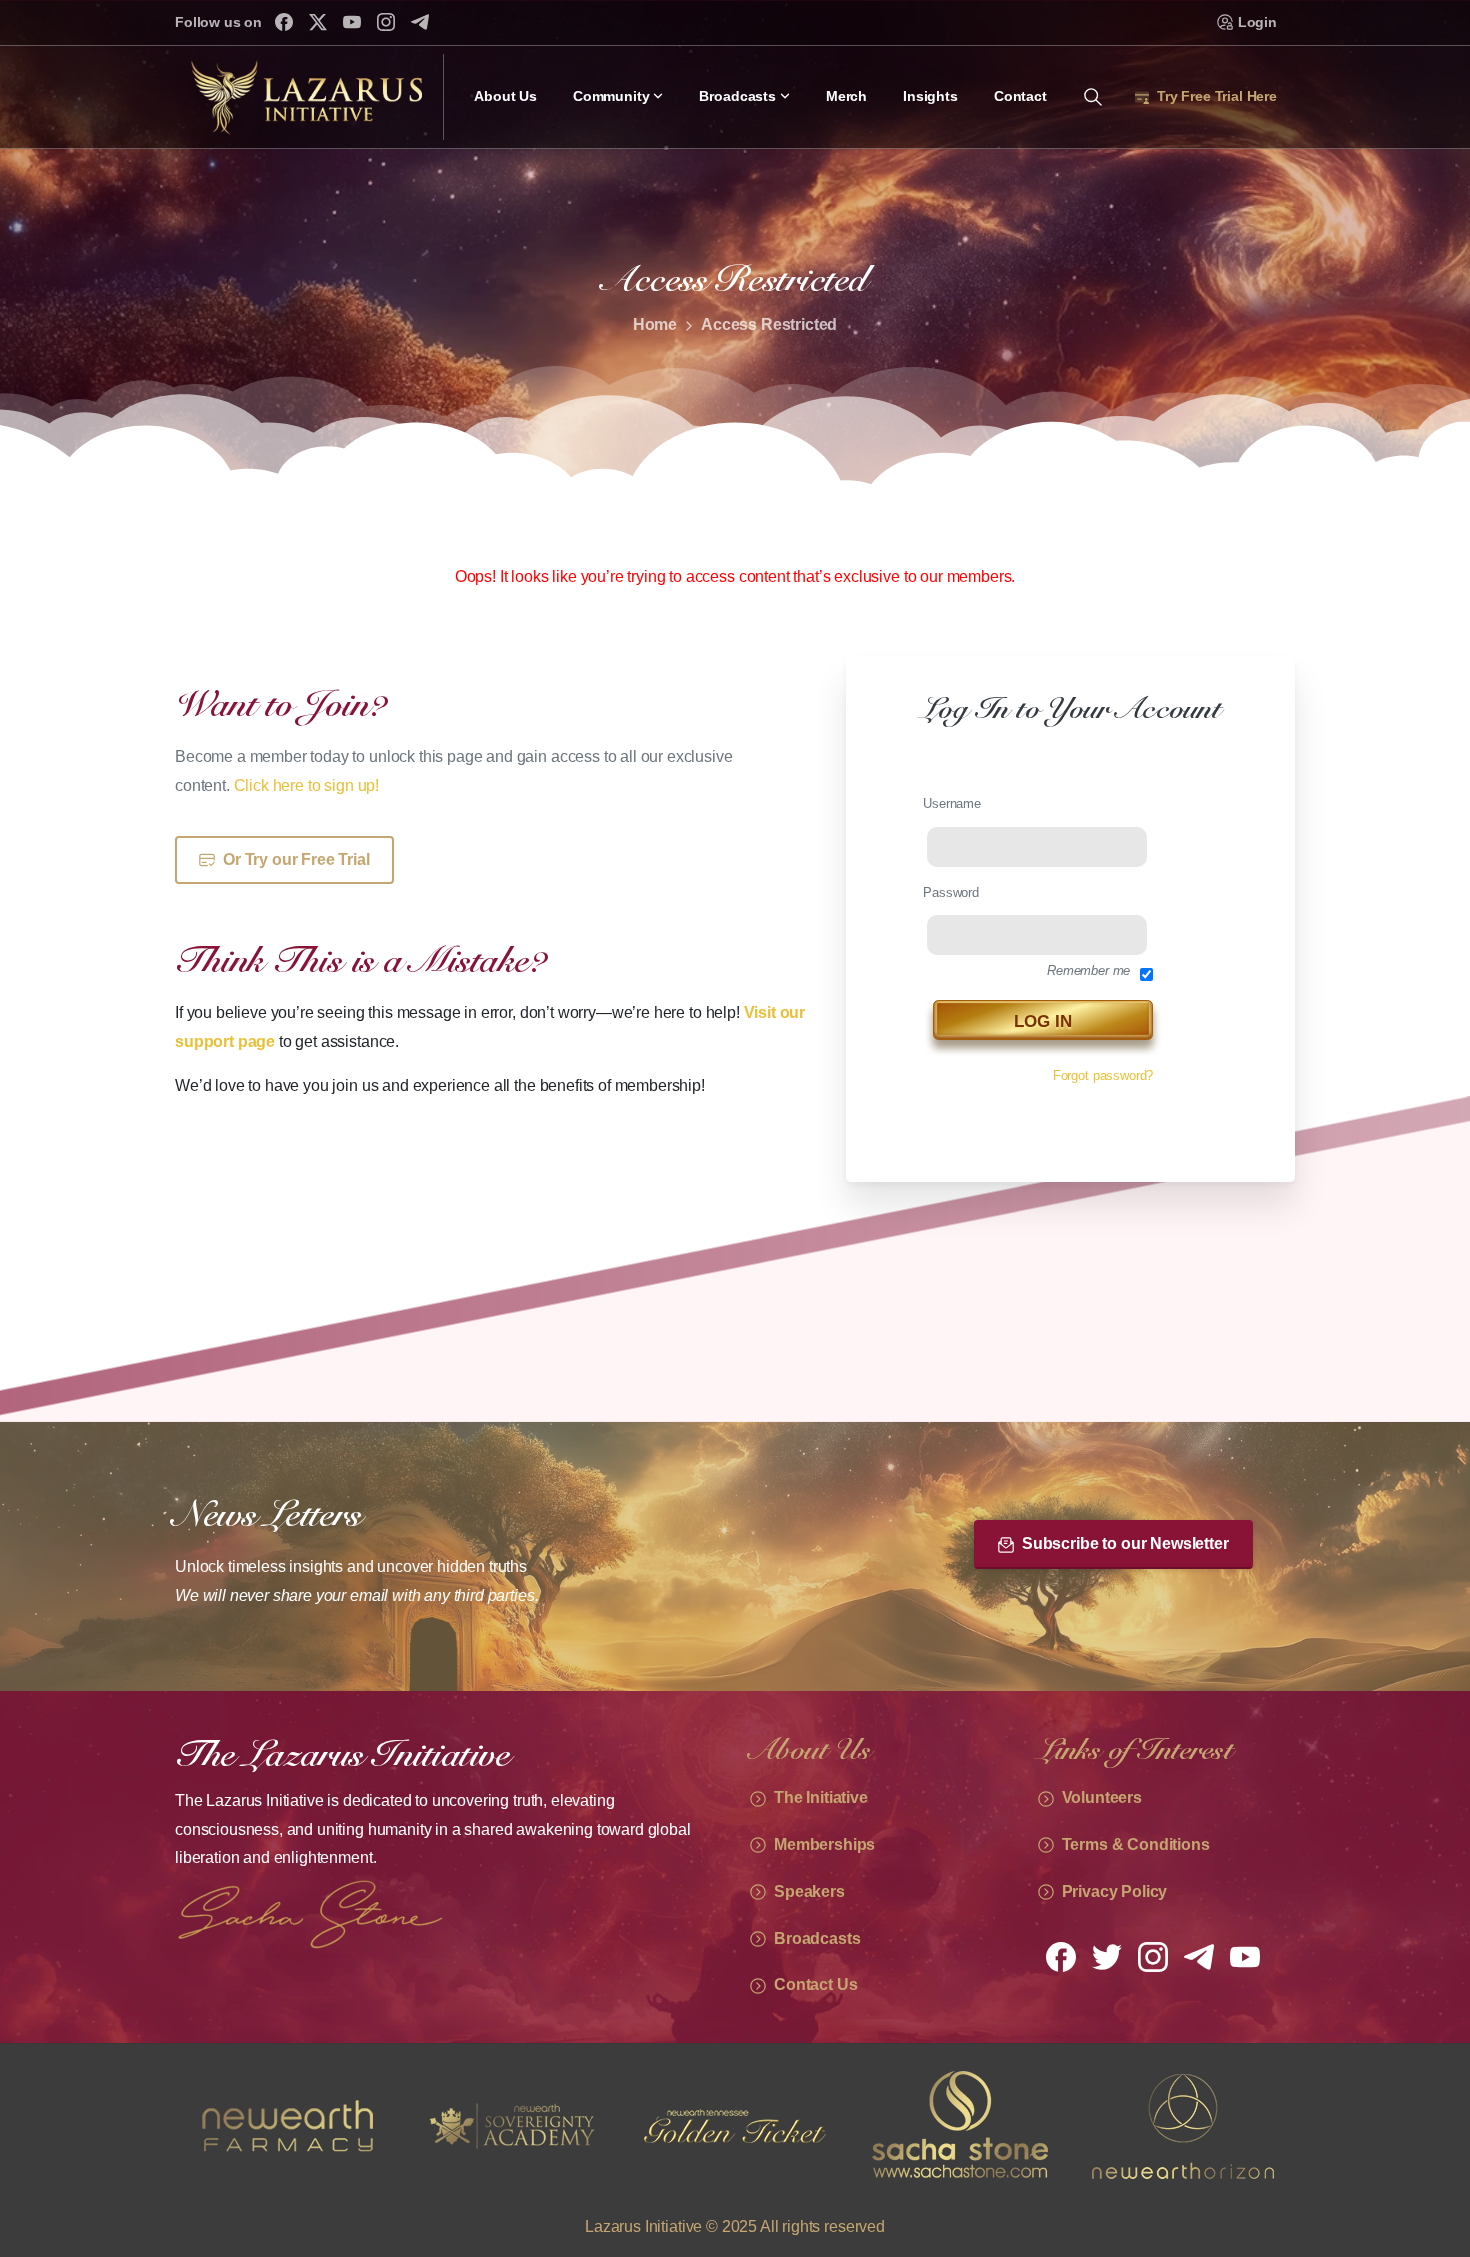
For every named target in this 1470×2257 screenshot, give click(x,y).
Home (655, 324)
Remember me (1088, 970)
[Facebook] (284, 22)
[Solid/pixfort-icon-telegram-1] (1199, 1956)
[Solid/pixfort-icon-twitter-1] (1107, 1956)
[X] (318, 22)
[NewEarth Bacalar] (1183, 2126)
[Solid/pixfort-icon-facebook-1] (1061, 1956)
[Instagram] (386, 22)
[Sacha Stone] (735, 2126)
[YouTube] (352, 22)
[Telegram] (420, 22)
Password (951, 891)
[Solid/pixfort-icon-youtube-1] (1245, 1956)
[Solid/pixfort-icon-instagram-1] (1153, 1956)
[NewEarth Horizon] (959, 2126)
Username (952, 803)
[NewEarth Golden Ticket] (511, 2126)
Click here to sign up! (306, 785)
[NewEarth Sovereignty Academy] (287, 2126)
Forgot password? (1103, 1075)
